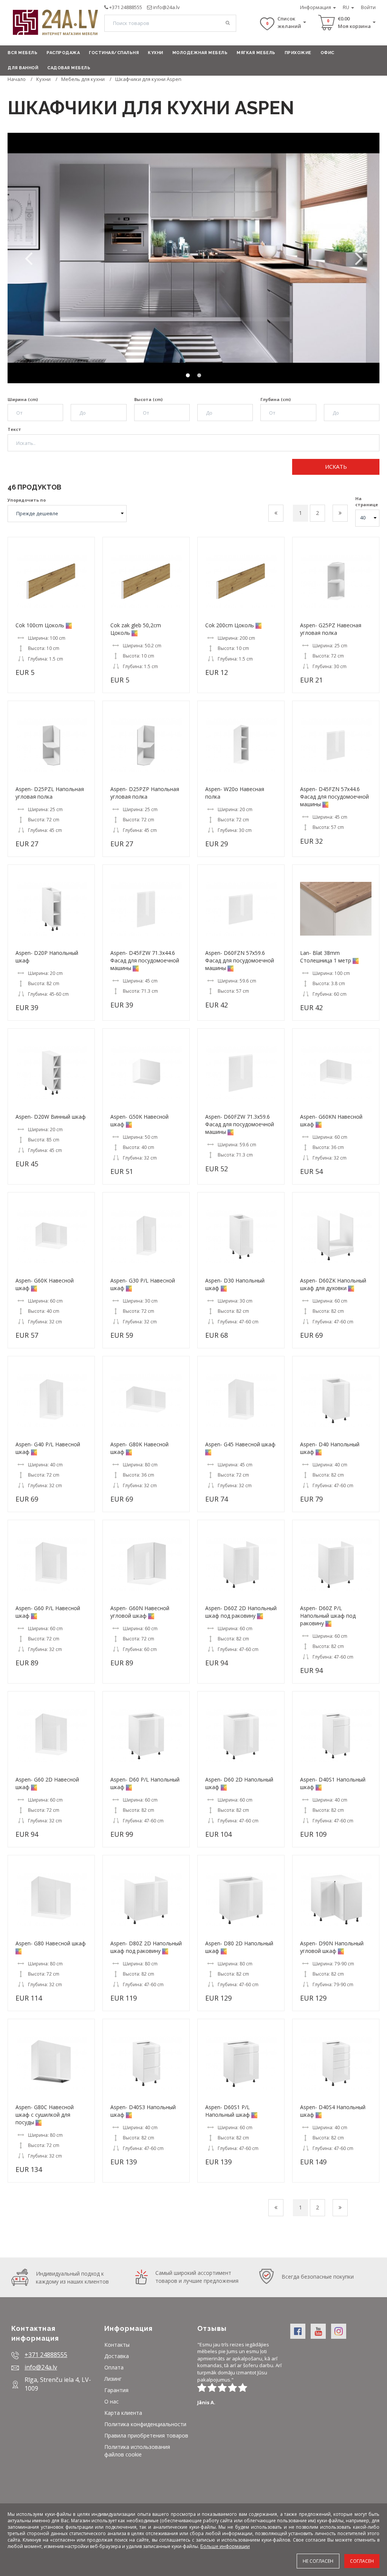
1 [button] (188, 376)
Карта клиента (123, 2413)
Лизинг (113, 2379)
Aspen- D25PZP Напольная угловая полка (145, 793)
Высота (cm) (148, 399)
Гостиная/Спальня (114, 53)
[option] (193, 258)
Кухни (156, 53)
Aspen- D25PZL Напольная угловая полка (50, 793)
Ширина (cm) (23, 399)
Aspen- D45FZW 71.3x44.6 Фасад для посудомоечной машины (145, 960)
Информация (316, 7)
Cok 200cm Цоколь (230, 625)
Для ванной (23, 68)
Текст (14, 429)
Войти (368, 7)
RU (347, 7)
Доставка (117, 2356)
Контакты (117, 2345)
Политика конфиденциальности (145, 2424)
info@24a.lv (166, 7)
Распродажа (63, 53)
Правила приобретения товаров (146, 2435)
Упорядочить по (27, 500)
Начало (17, 79)
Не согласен (318, 2561)
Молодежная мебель (200, 53)
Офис (327, 53)
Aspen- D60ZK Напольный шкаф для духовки (333, 1284)
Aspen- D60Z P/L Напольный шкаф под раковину (328, 1616)
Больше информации (225, 2546)
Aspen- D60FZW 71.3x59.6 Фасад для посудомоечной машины (240, 1124)
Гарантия (116, 2390)
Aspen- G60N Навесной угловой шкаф (140, 1612)
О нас (111, 2401)
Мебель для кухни (83, 79)
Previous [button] (28, 258)
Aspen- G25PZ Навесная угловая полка (331, 629)
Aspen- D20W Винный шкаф (51, 1117)
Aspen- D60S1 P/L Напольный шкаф (228, 2111)
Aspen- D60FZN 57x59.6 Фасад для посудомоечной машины (240, 960)
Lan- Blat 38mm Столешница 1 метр (326, 957)
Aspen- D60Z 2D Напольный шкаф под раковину (241, 1612)
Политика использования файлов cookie (137, 2451)
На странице (367, 501)
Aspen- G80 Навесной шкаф (51, 1943)
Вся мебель (22, 53)
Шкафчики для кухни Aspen (148, 79)
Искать (336, 466)
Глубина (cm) (276, 399)
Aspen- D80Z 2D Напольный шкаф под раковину (146, 1947)
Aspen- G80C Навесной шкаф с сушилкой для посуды (45, 2115)
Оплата (114, 2367)
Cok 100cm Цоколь (40, 625)
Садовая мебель (69, 68)
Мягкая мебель (256, 53)
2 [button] (199, 376)
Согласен (362, 2561)
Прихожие (298, 53)
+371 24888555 (126, 7)
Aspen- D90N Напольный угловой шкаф (332, 1947)
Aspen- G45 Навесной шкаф (240, 1444)
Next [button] (359, 258)
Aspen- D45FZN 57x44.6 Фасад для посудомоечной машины (334, 797)
